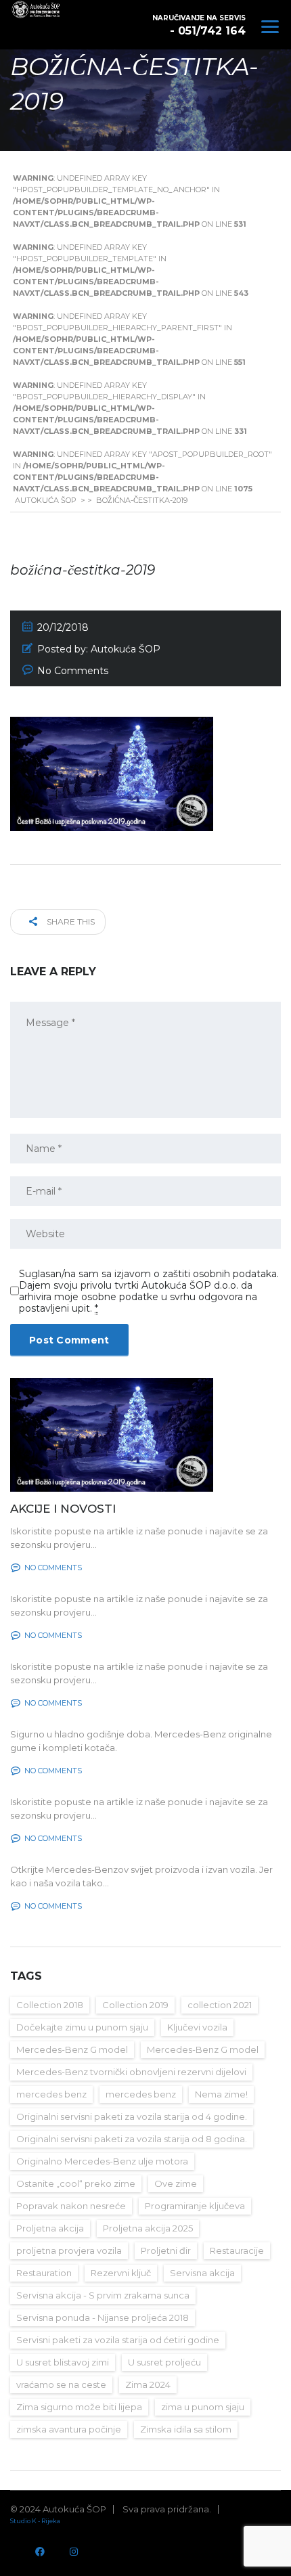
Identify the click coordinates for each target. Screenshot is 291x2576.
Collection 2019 (135, 2005)
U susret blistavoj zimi (63, 2362)
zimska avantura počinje (69, 2429)
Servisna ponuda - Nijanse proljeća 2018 (103, 2317)
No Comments (73, 671)
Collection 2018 (50, 2005)
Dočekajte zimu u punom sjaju (82, 2027)
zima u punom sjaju (203, 2407)
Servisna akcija (202, 2273)
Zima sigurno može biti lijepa (79, 2407)
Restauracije (237, 2250)
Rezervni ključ (121, 2273)
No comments (53, 1568)
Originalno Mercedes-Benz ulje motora (102, 2161)
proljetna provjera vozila (69, 2250)
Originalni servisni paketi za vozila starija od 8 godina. (132, 2139)
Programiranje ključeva (195, 2206)
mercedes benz (51, 2094)
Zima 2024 (148, 2384)
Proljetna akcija (50, 2228)
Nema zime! (221, 2094)
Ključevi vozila (197, 2027)
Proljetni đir (166, 2250)
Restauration (44, 2273)
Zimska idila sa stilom (186, 2429)
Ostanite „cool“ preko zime (76, 2183)
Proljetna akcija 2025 (148, 2228)
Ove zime (176, 2183)
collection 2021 (220, 2005)
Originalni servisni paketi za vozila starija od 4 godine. (132, 2116)
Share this (70, 921)
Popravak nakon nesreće (71, 2206)
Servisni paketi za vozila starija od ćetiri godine (118, 2340)
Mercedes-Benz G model (72, 2049)
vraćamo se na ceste (61, 2384)
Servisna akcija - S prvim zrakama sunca (103, 2295)
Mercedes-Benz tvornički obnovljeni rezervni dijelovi (131, 2072)
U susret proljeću (164, 2362)
